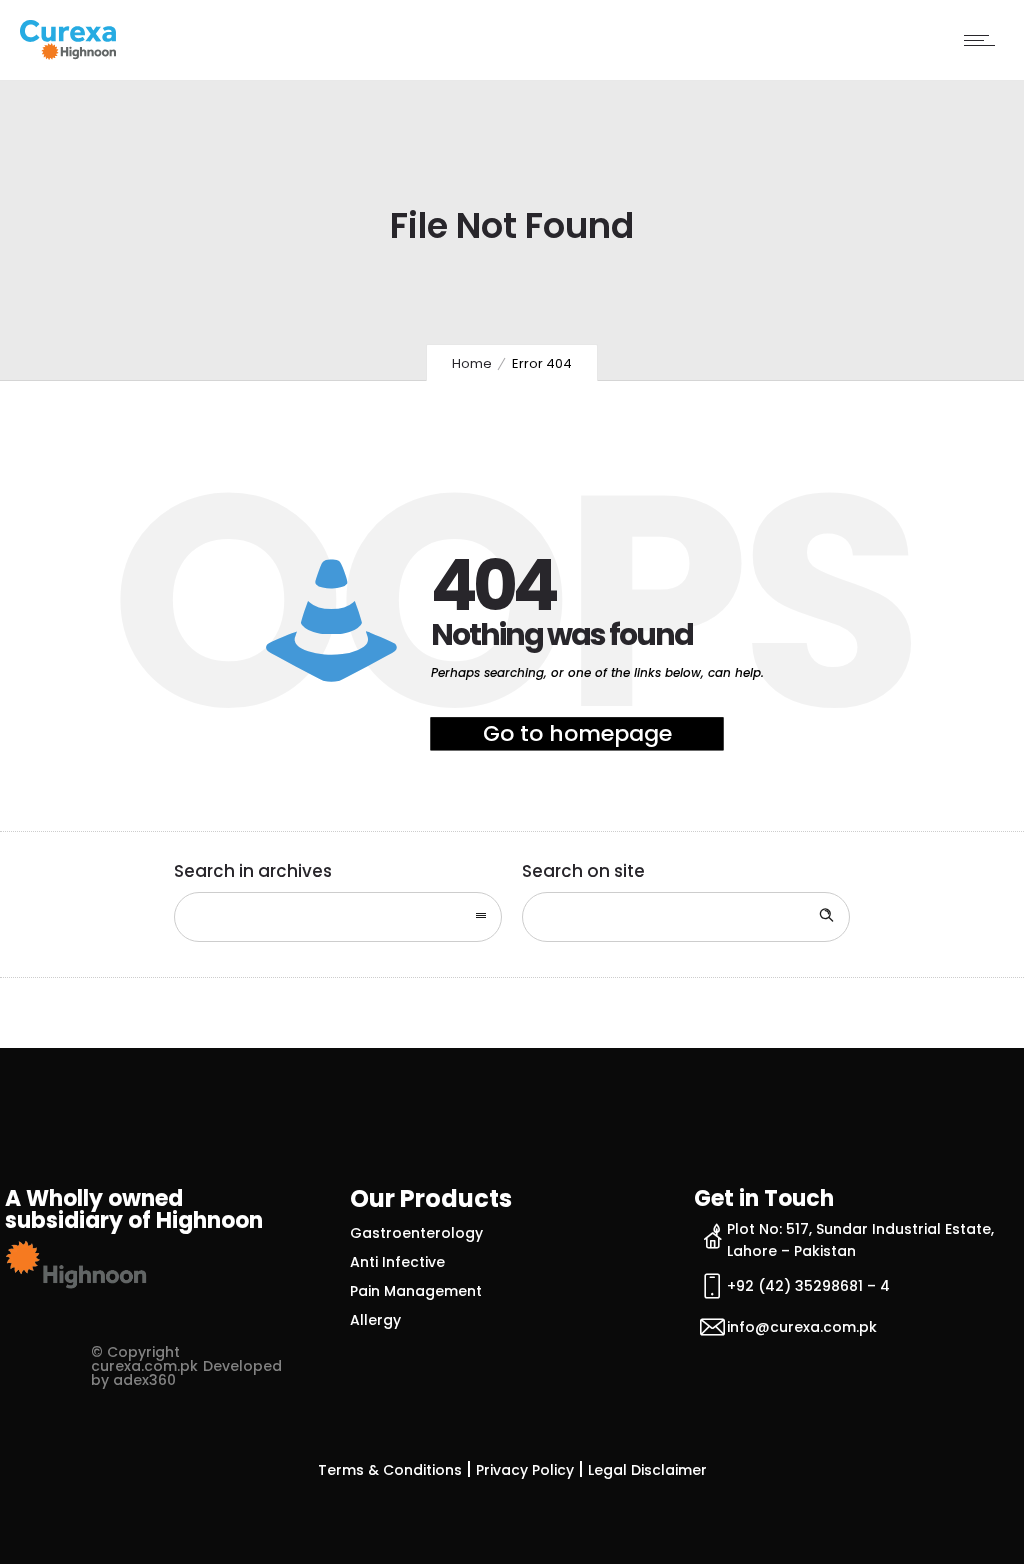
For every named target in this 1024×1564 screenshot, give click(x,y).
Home (472, 363)
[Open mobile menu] (984, 40)
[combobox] (338, 917)
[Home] (68, 54)
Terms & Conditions (390, 1470)
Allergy (375, 1320)
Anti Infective (397, 1262)
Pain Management (416, 1291)
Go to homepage (577, 733)
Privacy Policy (525, 1470)
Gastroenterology (416, 1233)
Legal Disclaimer (647, 1470)
